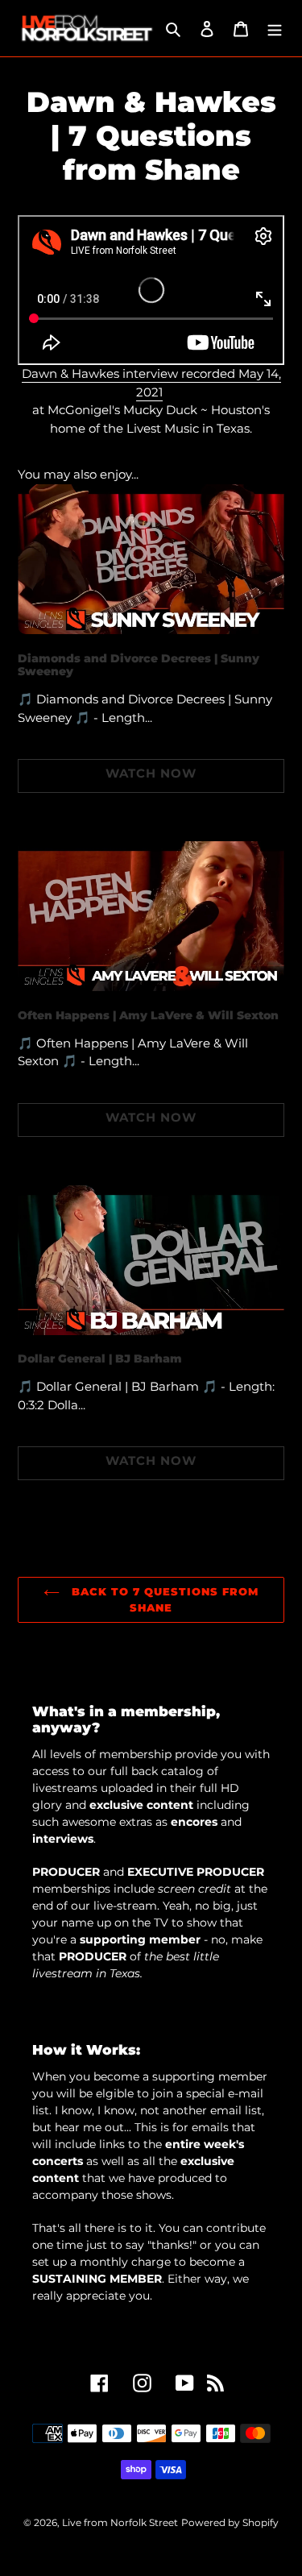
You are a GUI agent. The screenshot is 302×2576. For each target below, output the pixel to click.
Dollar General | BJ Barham (100, 1359)
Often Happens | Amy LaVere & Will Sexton (148, 1015)
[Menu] (275, 29)
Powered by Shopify (230, 2522)
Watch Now (151, 773)
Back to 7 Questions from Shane (163, 1599)
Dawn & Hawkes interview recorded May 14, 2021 (151, 383)
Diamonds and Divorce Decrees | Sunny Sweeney (139, 665)
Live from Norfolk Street (120, 2522)
